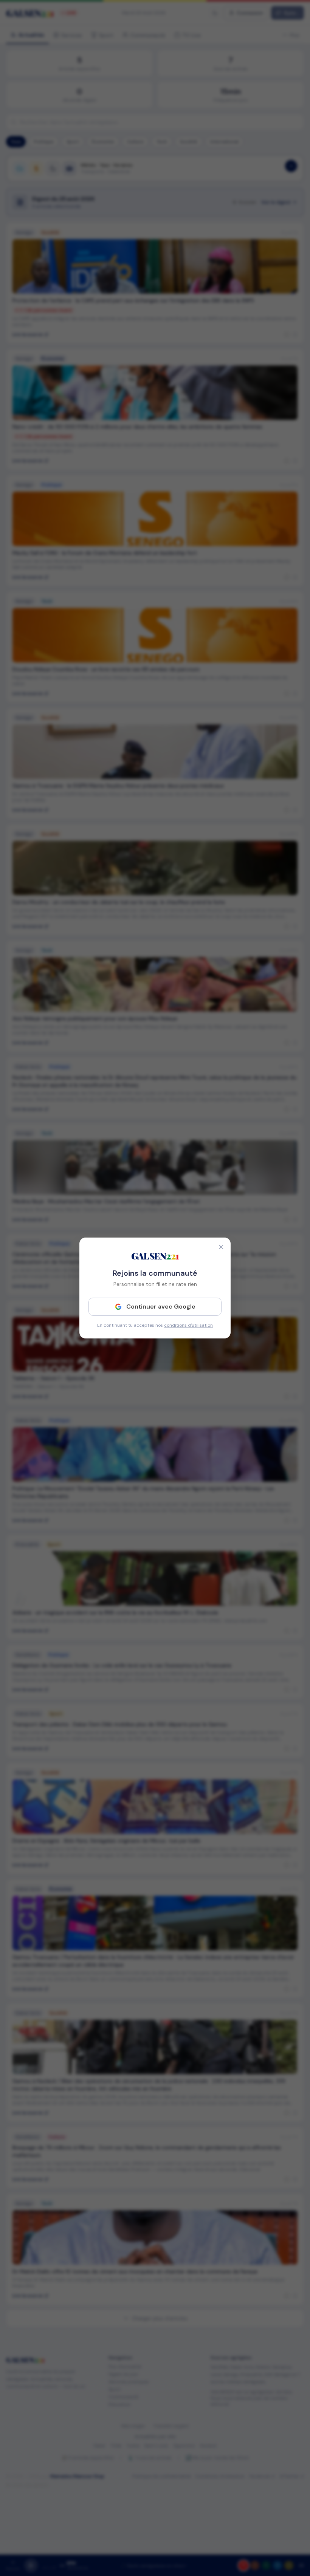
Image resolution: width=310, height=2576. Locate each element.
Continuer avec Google (161, 1307)
